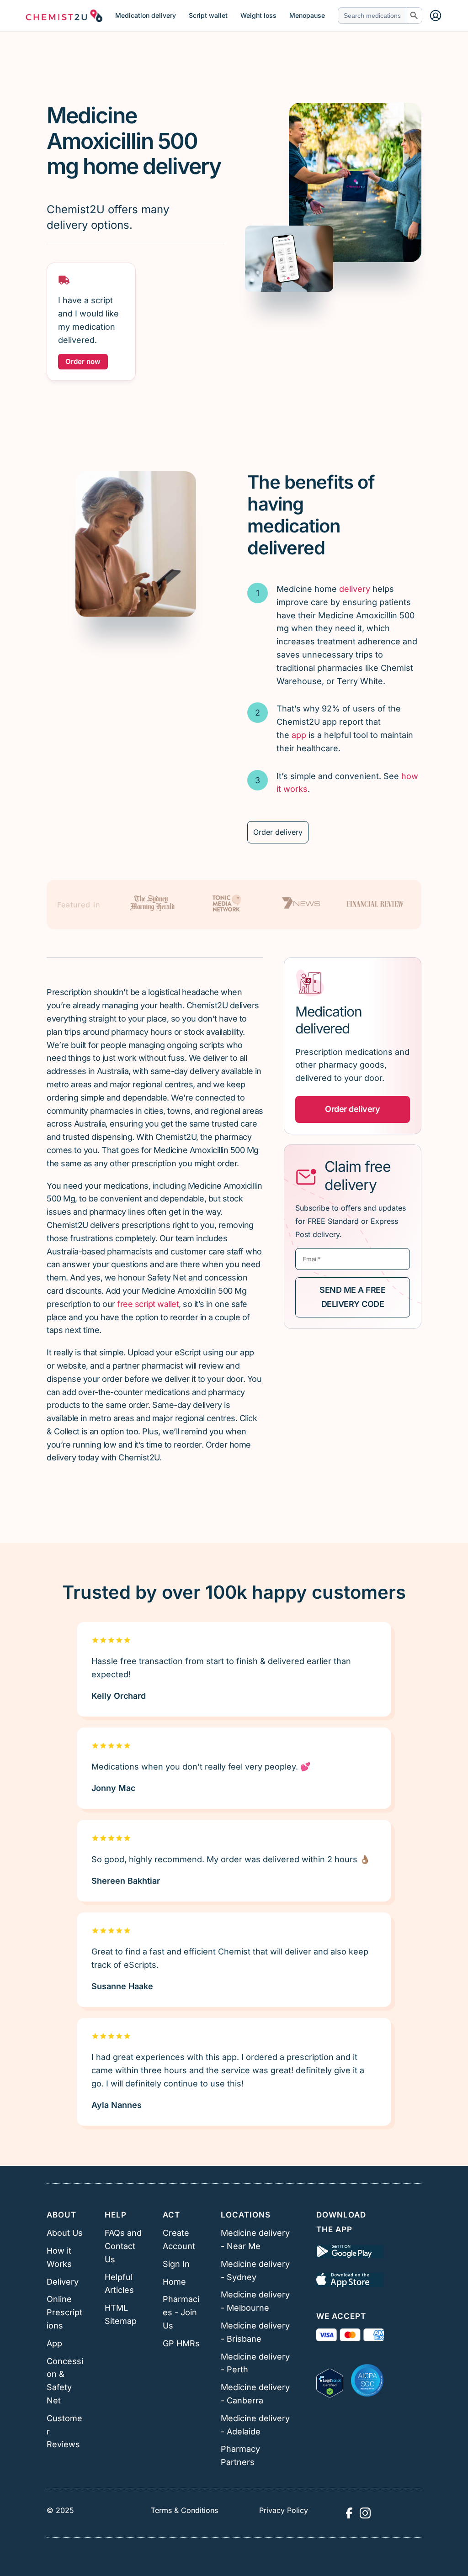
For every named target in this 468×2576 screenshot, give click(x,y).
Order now (83, 361)
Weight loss (258, 16)
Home (174, 2282)
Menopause (307, 16)
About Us (65, 2233)
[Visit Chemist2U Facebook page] (349, 2513)
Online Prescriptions (64, 2312)
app (299, 735)
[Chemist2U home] (64, 16)
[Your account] (436, 16)
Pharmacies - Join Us (181, 2312)
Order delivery (278, 832)
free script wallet (148, 1304)
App (54, 2343)
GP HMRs (181, 2343)
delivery (355, 589)
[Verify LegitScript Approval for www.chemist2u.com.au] (330, 2381)
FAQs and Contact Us (123, 2246)
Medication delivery (146, 16)
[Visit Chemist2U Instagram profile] (365, 2513)
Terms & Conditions (184, 2510)
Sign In (176, 2264)
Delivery (63, 2282)
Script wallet (208, 16)
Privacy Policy (284, 2510)
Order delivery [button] (352, 1109)
